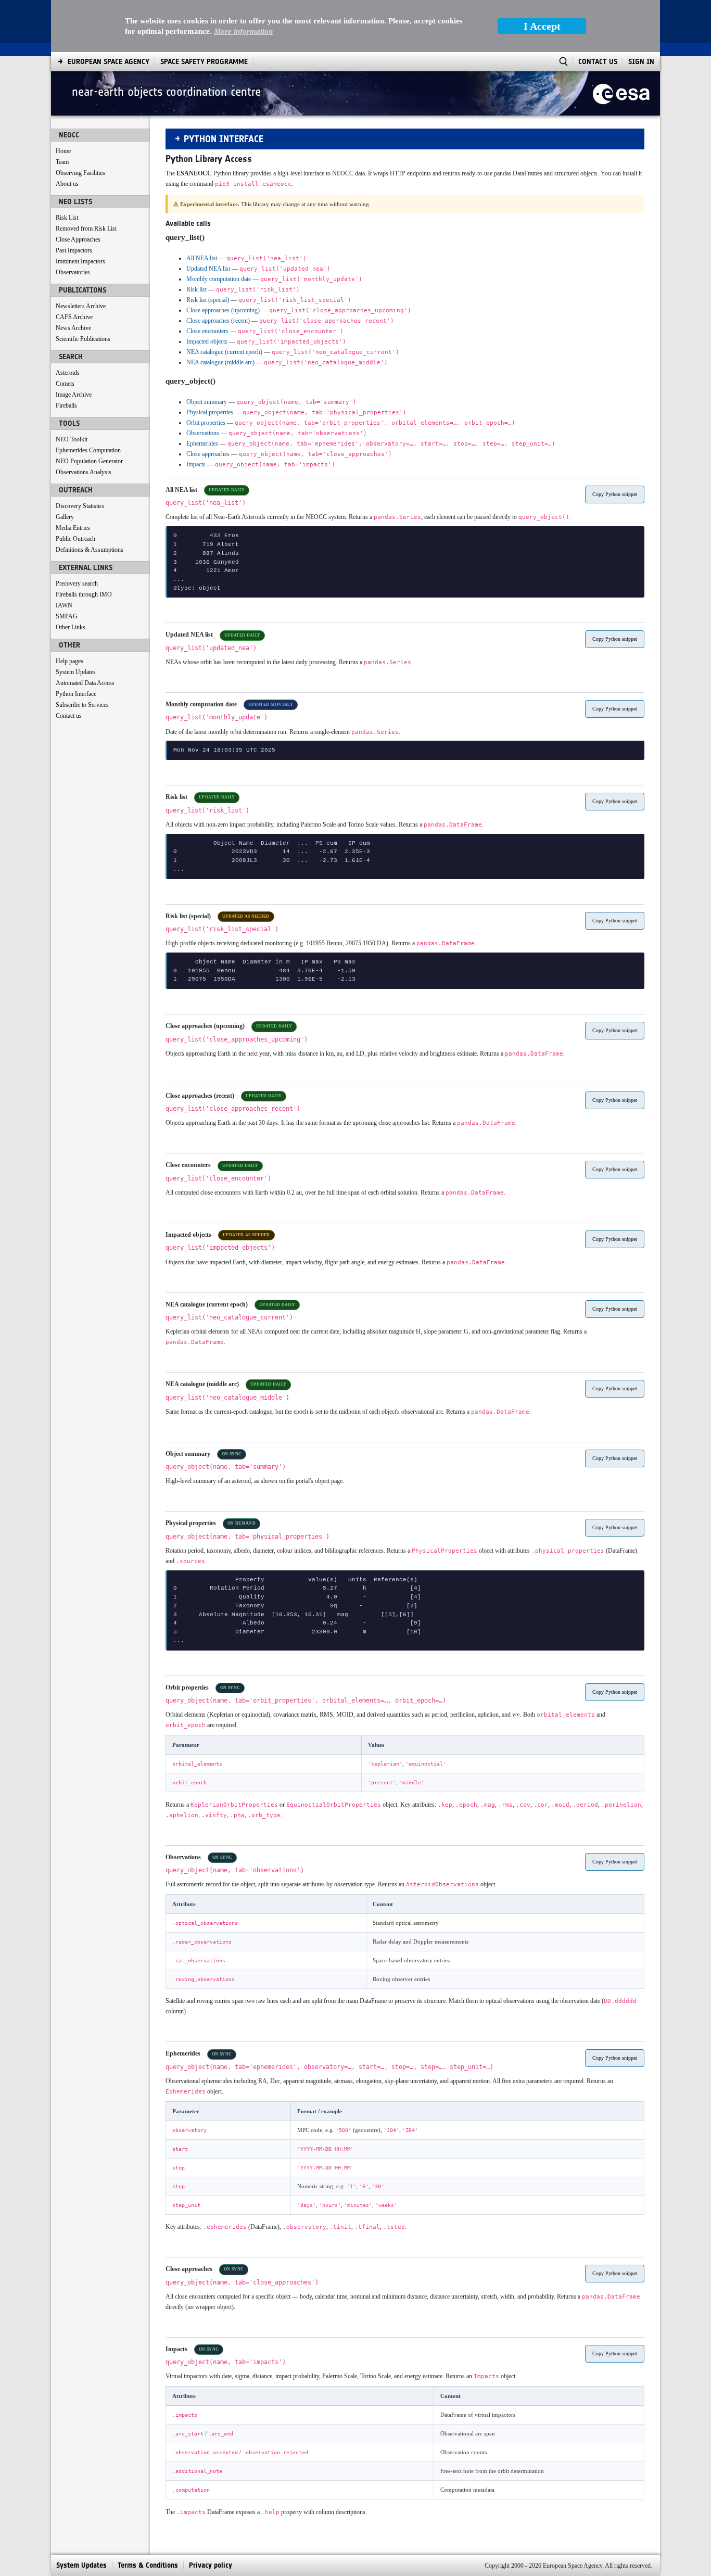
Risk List (67, 218)
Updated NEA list (208, 269)
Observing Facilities (80, 173)
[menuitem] (109, 62)
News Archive (73, 328)
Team (62, 162)
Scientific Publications (83, 339)
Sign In (641, 62)
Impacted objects (207, 341)
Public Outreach (75, 539)
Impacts (196, 464)
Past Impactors (74, 250)
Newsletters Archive (81, 306)
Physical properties (210, 412)
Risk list (196, 289)
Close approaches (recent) (218, 321)
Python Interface (76, 694)
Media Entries (73, 528)
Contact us (69, 716)
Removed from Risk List (86, 229)
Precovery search (77, 583)
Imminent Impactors (80, 261)
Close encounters (207, 331)
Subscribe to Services (82, 705)
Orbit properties (206, 423)
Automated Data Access (85, 683)
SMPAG (67, 616)
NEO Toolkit (72, 439)
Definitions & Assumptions (90, 550)
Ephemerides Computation (88, 450)
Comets (65, 384)
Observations (203, 433)
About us (67, 184)
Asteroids (68, 373)
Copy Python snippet (615, 494)
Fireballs (66, 405)
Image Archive (74, 395)
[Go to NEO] (621, 93)
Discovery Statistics (80, 506)
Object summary (207, 402)
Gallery (65, 517)
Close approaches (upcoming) (223, 310)
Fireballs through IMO (84, 594)
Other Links (71, 627)
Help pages (69, 661)
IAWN (64, 605)
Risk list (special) (208, 300)
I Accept (542, 26)
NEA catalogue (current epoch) (224, 352)
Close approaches (208, 454)
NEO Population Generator (89, 461)
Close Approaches (78, 239)
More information (243, 31)
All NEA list (202, 258)
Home (63, 151)
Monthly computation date (219, 279)
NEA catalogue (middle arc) (220, 362)
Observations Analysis (84, 472)
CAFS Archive (74, 317)
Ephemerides (202, 443)
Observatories (73, 272)
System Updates (76, 672)
